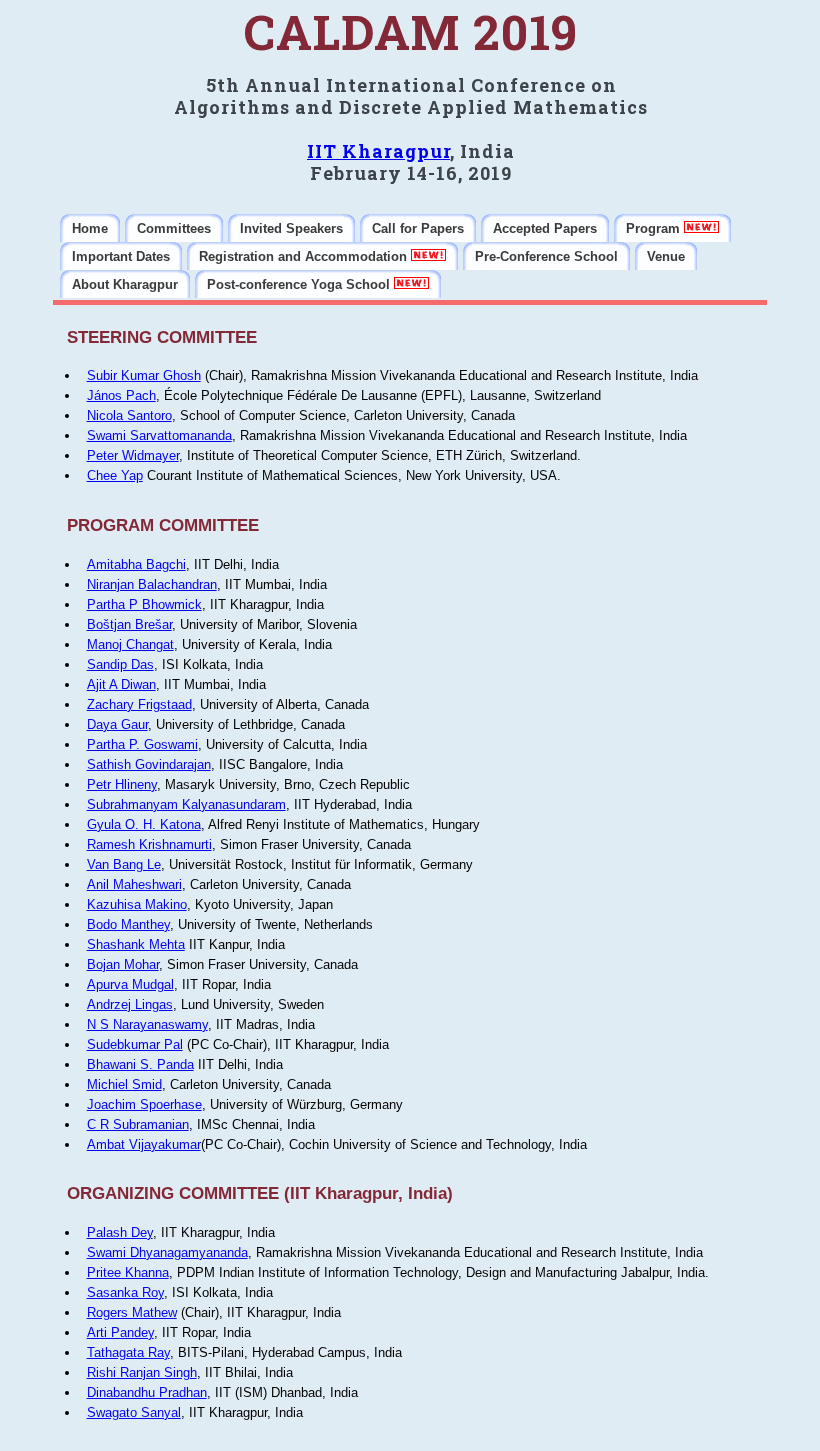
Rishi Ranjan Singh (142, 1372)
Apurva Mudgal (130, 984)
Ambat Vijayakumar (144, 1144)
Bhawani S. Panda (140, 1064)
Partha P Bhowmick (144, 604)
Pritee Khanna (128, 1272)
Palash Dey (120, 1232)
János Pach (121, 395)
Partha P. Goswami (142, 744)
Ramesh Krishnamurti (149, 844)
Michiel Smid (124, 1084)
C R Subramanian (138, 1124)
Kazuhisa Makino (137, 904)
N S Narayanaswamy (147, 1024)
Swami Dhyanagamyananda (167, 1252)
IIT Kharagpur (378, 151)
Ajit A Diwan (121, 684)
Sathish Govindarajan (149, 764)
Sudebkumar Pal (135, 1044)
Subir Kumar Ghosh (144, 375)
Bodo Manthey (128, 924)
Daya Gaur (117, 724)
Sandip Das (120, 664)
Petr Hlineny (122, 784)
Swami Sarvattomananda (159, 435)
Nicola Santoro (129, 415)
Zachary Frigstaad (139, 704)
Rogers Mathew (132, 1312)
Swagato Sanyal (134, 1412)
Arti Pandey (120, 1332)
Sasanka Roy (125, 1292)
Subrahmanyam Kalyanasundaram (186, 804)
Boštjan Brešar (129, 624)
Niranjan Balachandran (152, 584)
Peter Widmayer (133, 455)
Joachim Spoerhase (144, 1104)
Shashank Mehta (136, 944)
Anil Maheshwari (134, 884)
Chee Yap (115, 475)
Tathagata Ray (128, 1352)
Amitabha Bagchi (136, 564)
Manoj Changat (130, 644)
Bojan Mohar (123, 964)
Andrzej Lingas (130, 1004)
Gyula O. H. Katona (144, 824)
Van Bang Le (124, 864)
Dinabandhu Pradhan (147, 1392)
